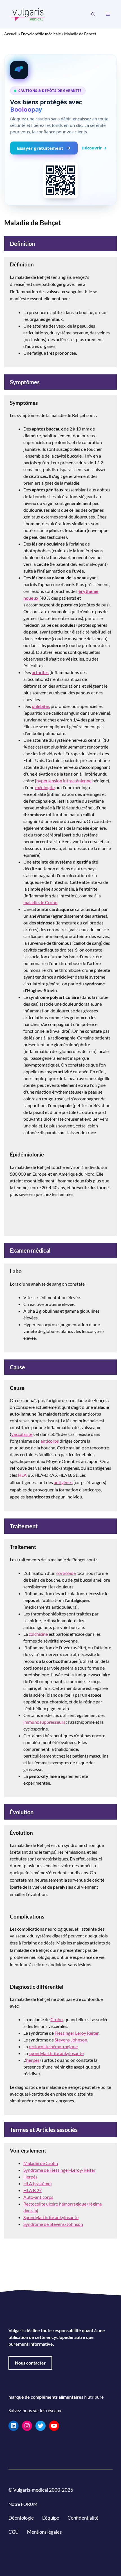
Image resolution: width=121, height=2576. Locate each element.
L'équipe (51, 2518)
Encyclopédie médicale (41, 34)
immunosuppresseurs (44, 1722)
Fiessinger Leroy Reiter (77, 2033)
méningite (45, 787)
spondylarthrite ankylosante (56, 2053)
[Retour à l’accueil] (28, 14)
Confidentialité (83, 2518)
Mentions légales (44, 2532)
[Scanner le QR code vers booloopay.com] (60, 180)
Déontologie (21, 2518)
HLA (22, 1475)
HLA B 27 (33, 2190)
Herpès (30, 2177)
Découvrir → (94, 148)
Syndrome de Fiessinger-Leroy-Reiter (59, 2170)
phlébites (41, 706)
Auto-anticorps (38, 2197)
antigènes (63, 1482)
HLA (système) (38, 2183)
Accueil (11, 34)
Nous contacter (30, 2363)
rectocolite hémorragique (53, 2046)
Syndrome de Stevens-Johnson (53, 2224)
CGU (14, 2532)
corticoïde (66, 1573)
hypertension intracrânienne (64, 781)
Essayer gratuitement (40, 148)
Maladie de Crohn (41, 2163)
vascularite (22, 1434)
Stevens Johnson (71, 2040)
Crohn (57, 2019)
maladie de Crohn (40, 902)
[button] (93, 14)
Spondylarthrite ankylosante (51, 2217)
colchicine (38, 1634)
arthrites (40, 672)
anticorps (50, 1441)
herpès (33, 2060)
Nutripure (94, 2397)
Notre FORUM (23, 2504)
